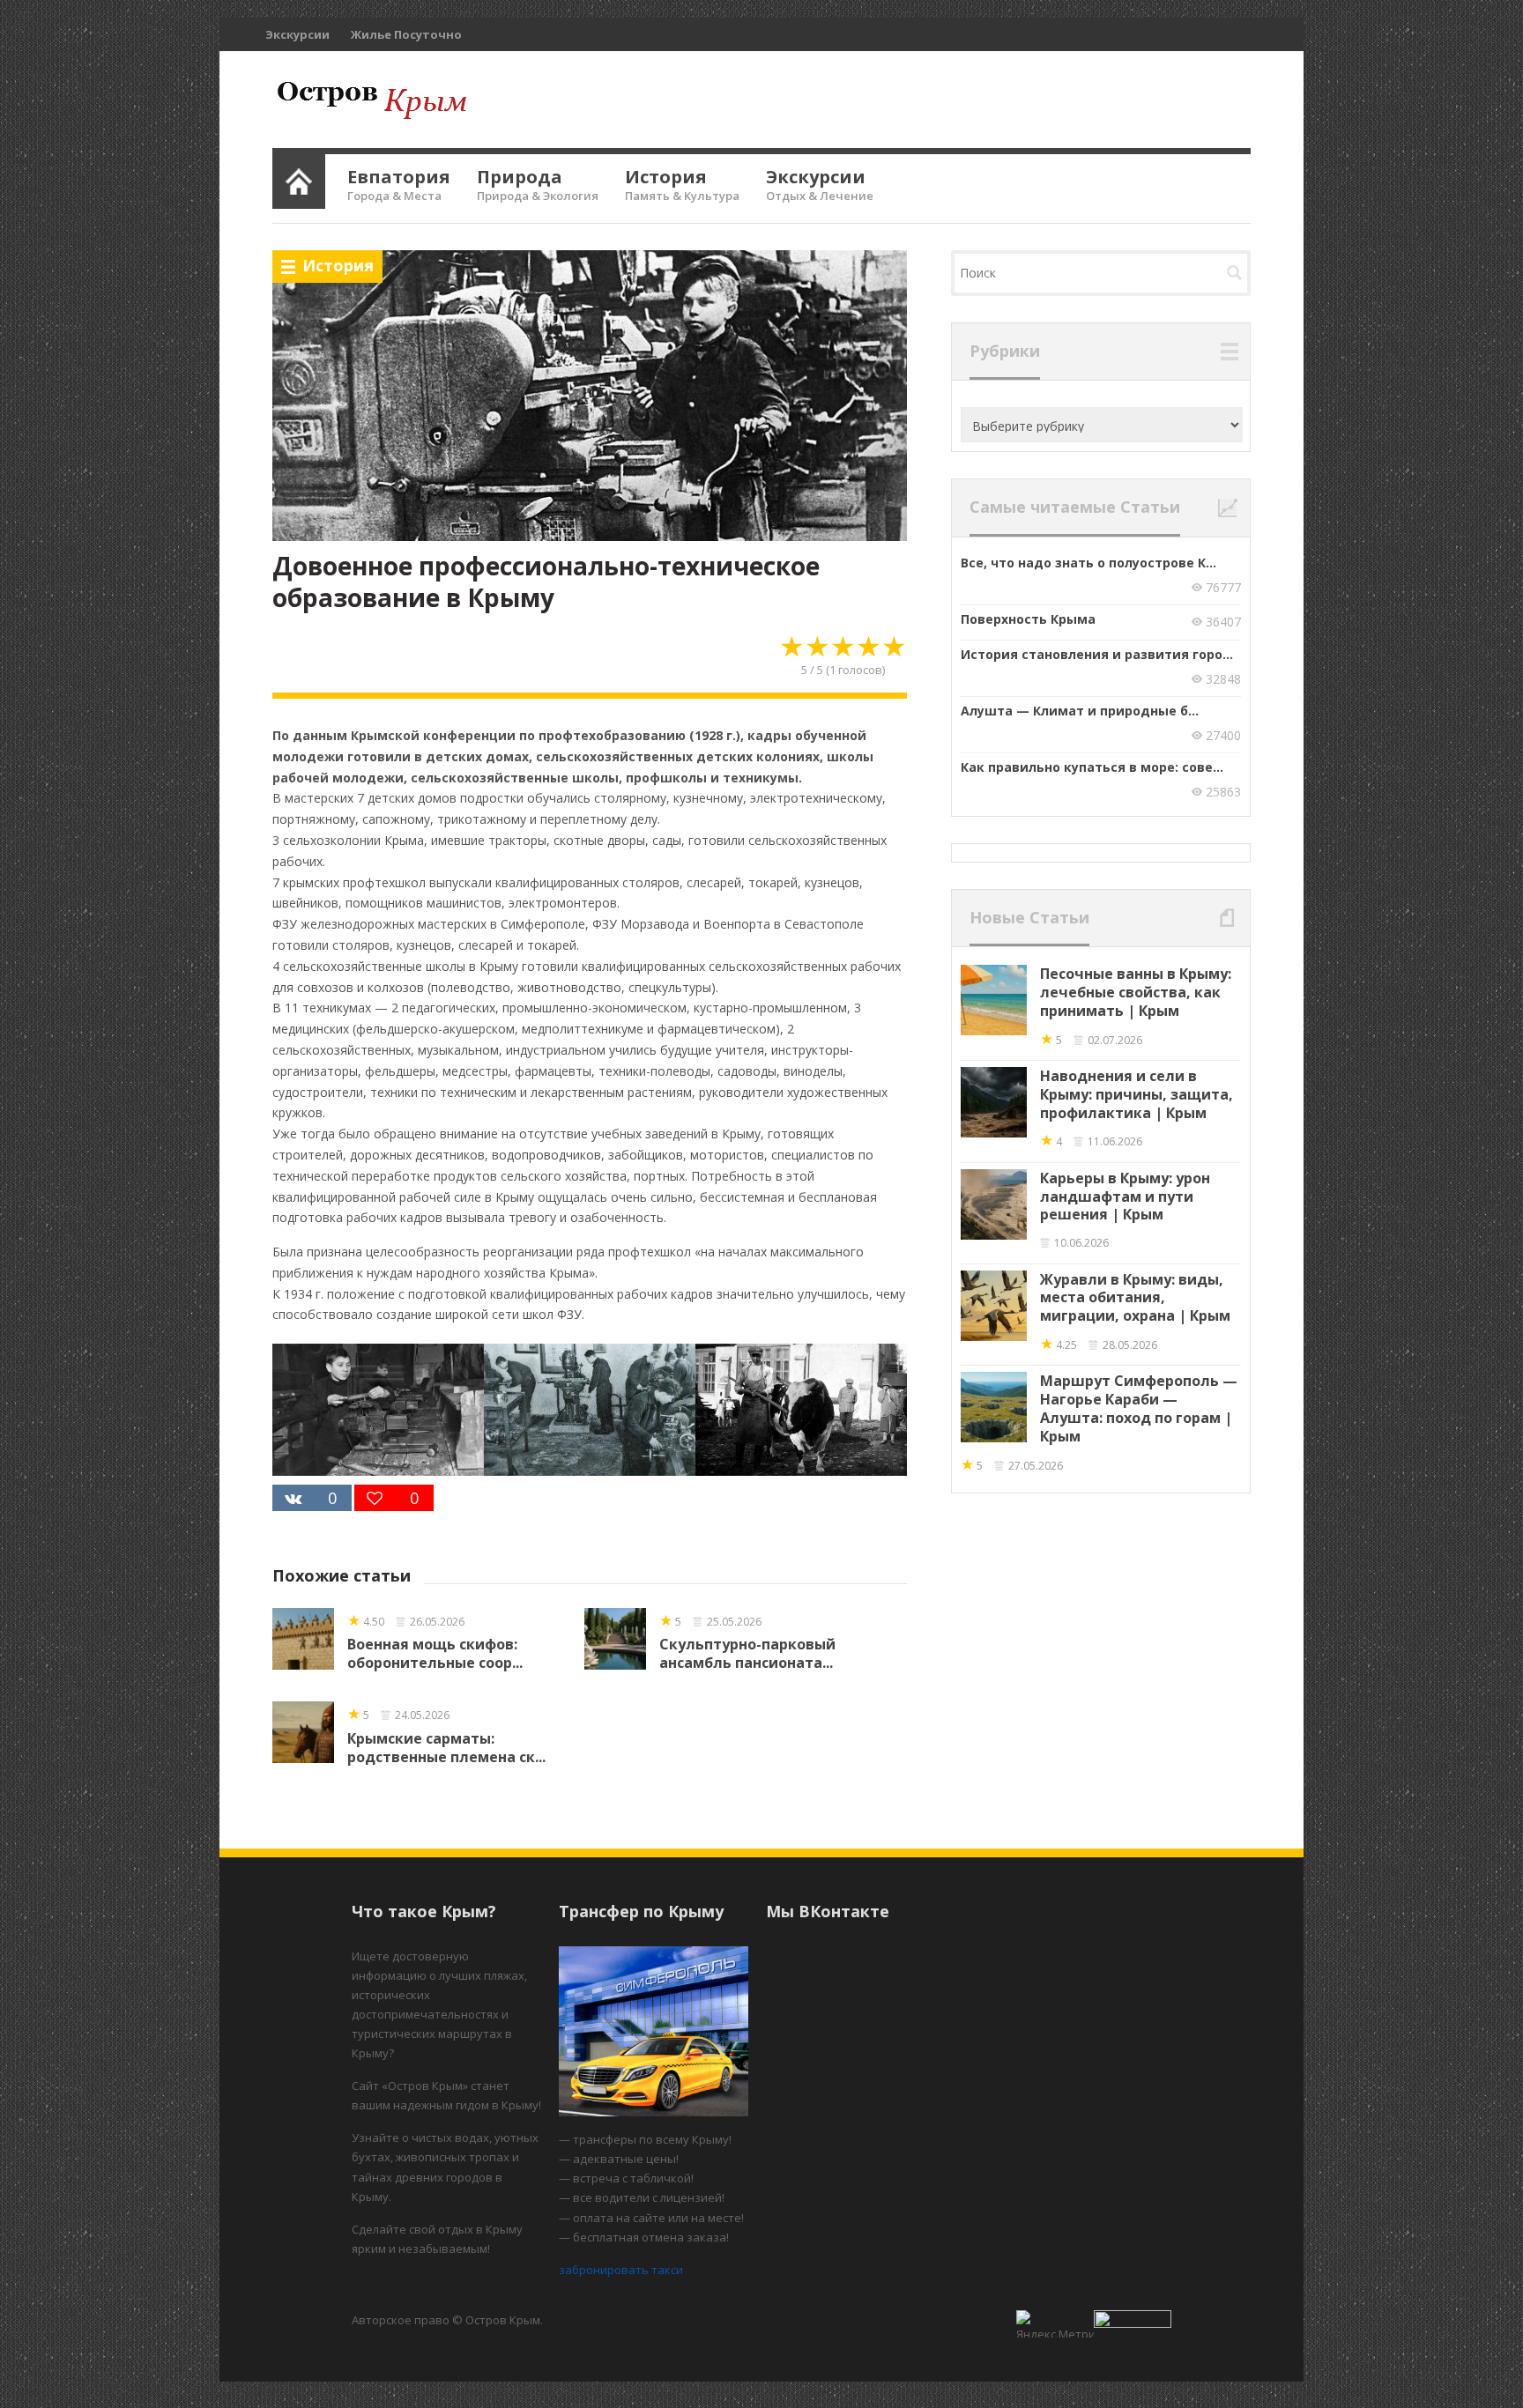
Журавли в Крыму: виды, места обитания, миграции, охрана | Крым (1135, 1298)
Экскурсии (297, 34)
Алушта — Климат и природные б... (1080, 711)
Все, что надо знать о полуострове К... (1088, 563)
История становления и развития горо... (1097, 654)
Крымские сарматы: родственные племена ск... (446, 1748)
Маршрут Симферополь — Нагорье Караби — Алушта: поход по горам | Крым (1139, 1408)
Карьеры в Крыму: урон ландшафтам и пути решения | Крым (1125, 1197)
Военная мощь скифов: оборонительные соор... (435, 1653)
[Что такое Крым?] (299, 178)
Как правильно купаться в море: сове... (1092, 767)
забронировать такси (621, 2270)
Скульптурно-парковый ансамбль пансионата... (747, 1653)
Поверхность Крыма (1028, 619)
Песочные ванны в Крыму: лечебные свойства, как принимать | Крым (1136, 992)
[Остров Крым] (369, 100)
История (338, 265)
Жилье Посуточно (406, 34)
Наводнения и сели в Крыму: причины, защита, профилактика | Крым (1137, 1094)
